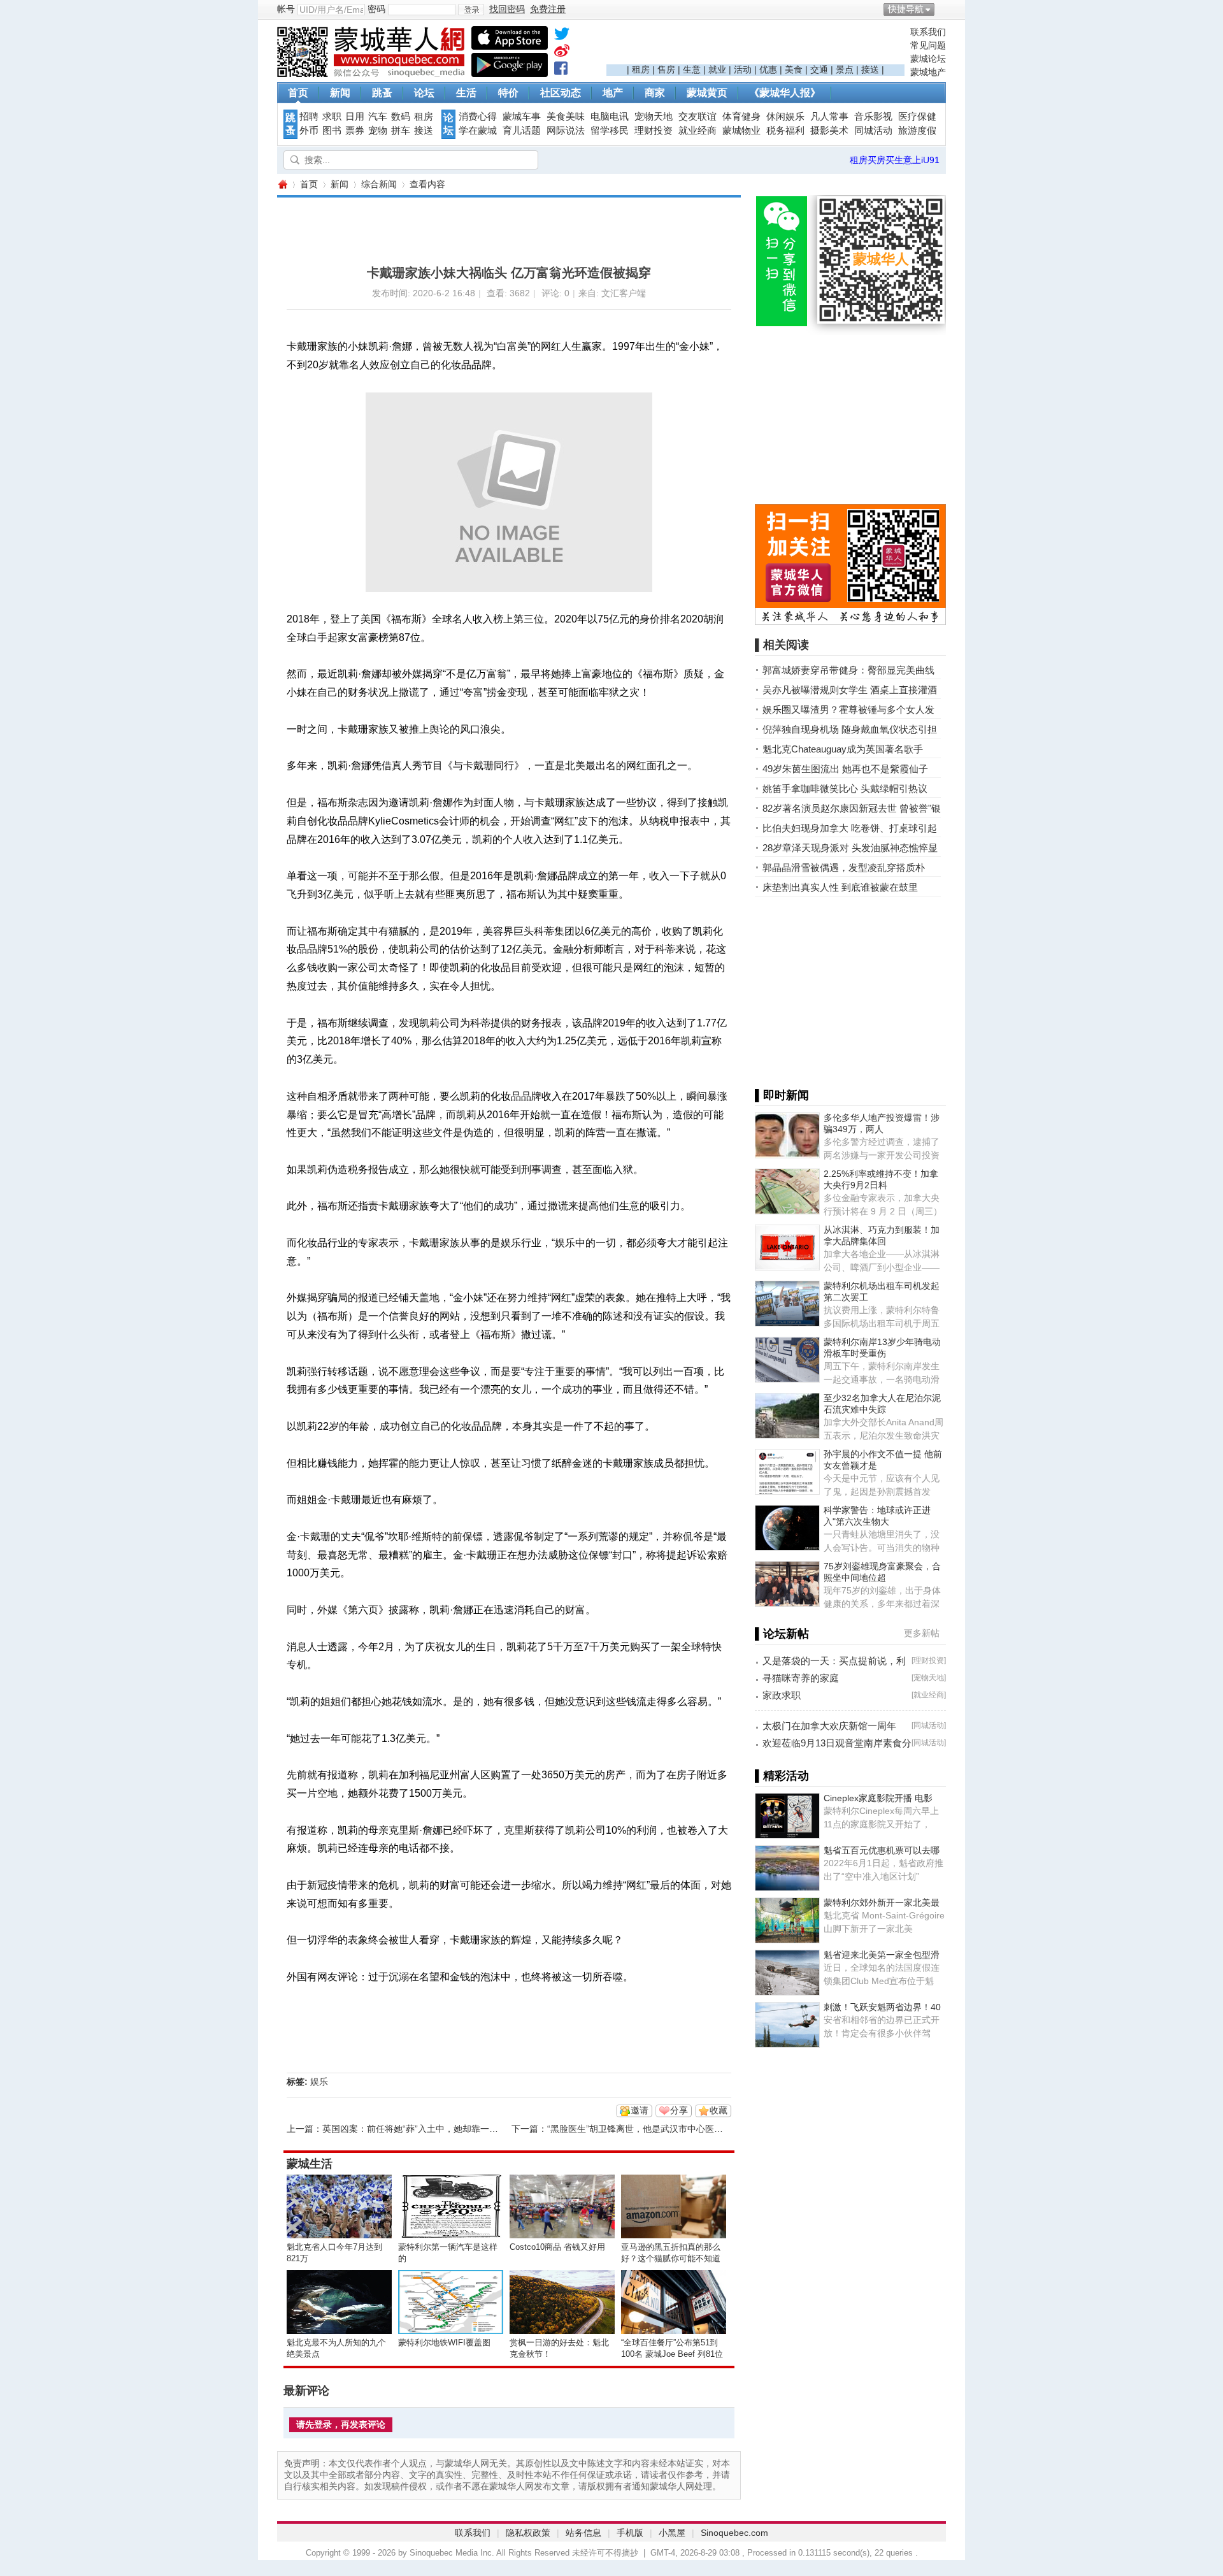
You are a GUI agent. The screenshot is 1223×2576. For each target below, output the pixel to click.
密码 (376, 9)
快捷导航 (906, 9)
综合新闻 (379, 184)
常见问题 (928, 45)
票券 (355, 131)
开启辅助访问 (943, 9)
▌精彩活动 (782, 1776)
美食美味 (566, 117)
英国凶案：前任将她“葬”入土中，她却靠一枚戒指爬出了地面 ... (447, 2129)
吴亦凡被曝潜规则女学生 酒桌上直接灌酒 (850, 690)
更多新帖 (922, 1633)
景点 (845, 69)
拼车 (401, 131)
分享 (679, 2110)
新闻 (340, 93)
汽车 (378, 117)
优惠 (768, 69)
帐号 (286, 9)
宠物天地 (654, 117)
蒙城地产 (928, 72)
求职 (332, 117)
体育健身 (741, 117)
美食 (794, 69)
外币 (309, 131)
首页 (298, 93)
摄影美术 (829, 131)
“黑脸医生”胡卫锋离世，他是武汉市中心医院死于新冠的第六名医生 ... (685, 2129)
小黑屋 (672, 2533)
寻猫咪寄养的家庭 (801, 1678)
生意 (692, 69)
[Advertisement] (755, 45)
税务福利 (785, 131)
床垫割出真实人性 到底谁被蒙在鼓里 (840, 887)
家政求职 (782, 1695)
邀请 (640, 2110)
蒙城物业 (741, 131)
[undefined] (562, 36)
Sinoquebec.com (734, 2533)
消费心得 (478, 117)
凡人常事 (829, 117)
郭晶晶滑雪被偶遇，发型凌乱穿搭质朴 (844, 867)
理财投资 (654, 131)
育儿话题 (522, 131)
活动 (743, 69)
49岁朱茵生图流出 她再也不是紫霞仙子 (845, 769)
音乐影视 (873, 117)
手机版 (630, 2533)
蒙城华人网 (282, 184)
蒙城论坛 (928, 59)
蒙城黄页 (707, 93)
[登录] (471, 10)
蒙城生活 (310, 2164)
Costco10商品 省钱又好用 (557, 2247)
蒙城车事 (522, 117)
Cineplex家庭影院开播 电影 (878, 1798)
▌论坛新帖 (782, 1634)
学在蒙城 (478, 131)
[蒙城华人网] (373, 74)
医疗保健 (917, 117)
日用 (355, 117)
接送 (870, 69)
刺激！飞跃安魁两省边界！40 (882, 2007)
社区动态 (561, 93)
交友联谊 (697, 117)
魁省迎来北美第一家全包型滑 (882, 1955)
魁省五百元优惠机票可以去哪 (882, 1850)
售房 (666, 69)
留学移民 (610, 131)
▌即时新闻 (782, 1095)
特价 (508, 93)
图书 (332, 131)
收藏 (719, 2110)
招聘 (309, 117)
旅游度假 (917, 131)
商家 (655, 93)
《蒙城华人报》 (785, 93)
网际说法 (566, 131)
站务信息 (583, 2533)
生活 (466, 93)
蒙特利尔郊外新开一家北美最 (882, 1903)
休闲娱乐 (785, 117)
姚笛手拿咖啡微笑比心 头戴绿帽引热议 (845, 788)
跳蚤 (382, 93)
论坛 (424, 93)
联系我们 (928, 32)
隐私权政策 (528, 2533)
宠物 (378, 131)
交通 (819, 69)
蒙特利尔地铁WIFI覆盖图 (444, 2342)
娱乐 (319, 2082)
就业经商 (697, 131)
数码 (401, 117)
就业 (717, 69)
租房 (641, 69)
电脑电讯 (610, 117)
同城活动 (873, 131)
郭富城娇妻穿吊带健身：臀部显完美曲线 (848, 670)
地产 (613, 93)
